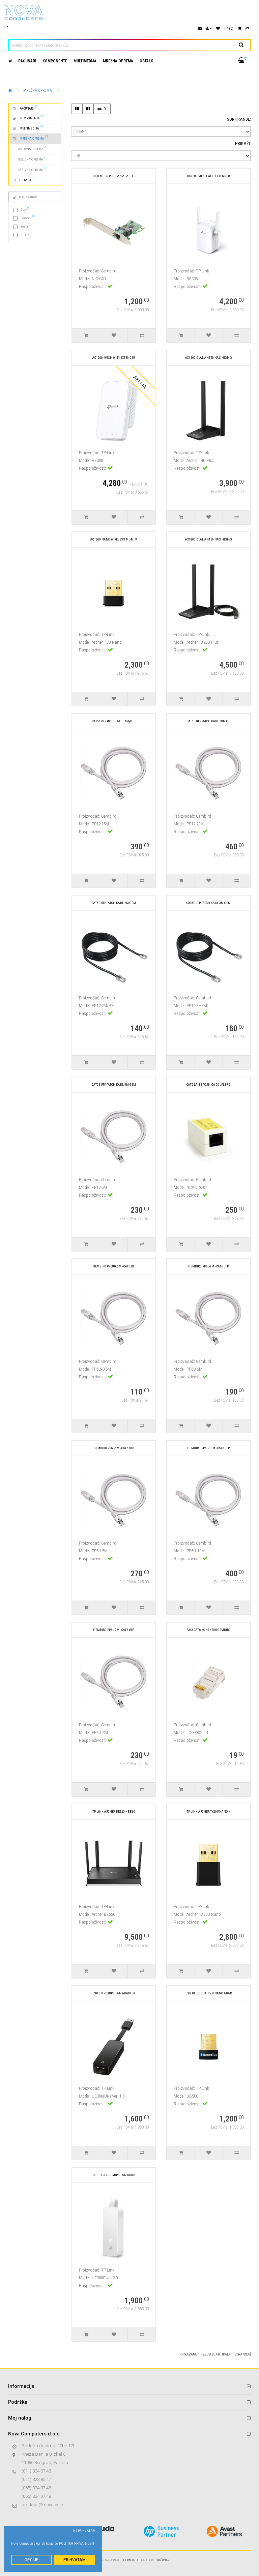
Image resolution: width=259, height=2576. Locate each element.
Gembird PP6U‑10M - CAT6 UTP (209, 1448)
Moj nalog (20, 2418)
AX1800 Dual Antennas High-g (209, 539)
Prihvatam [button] (75, 2560)
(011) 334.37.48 (36, 2471)
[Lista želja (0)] (218, 28)
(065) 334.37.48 (36, 2488)
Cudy (25, 209)
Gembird (28, 217)
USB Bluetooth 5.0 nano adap (209, 1993)
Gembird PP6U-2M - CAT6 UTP (209, 1266)
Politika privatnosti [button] (77, 2543)
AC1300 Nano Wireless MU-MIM (114, 539)
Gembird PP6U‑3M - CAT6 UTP (114, 1630)
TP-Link (28, 234)
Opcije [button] (31, 2560)
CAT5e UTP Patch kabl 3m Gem (209, 903)
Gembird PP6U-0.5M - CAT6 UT (114, 1266)
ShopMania (130, 2560)
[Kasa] (247, 28)
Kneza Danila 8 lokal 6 (44, 2454)
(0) (231, 28)
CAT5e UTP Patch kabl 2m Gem (114, 903)
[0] (104, 109)
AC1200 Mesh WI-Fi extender (208, 176)
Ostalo (147, 61)
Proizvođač (28, 197)
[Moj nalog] (209, 28)
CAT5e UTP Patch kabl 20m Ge (208, 721)
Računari (27, 61)
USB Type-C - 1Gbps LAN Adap (114, 2175)
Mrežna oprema (118, 61)
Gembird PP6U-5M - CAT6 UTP (114, 1448)
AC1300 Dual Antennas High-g (209, 358)
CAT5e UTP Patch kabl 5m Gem (114, 1085)
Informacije (21, 2386)
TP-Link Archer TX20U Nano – (208, 1811)
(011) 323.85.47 (36, 2479)
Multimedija (85, 61)
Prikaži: (243, 143)
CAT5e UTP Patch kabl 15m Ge (114, 721)
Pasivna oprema (30, 169)
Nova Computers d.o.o (34, 2434)
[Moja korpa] (239, 28)
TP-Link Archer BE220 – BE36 (114, 1811)
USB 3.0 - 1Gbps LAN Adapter (114, 1993)
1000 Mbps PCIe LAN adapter (114, 176)
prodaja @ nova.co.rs (43, 2505)
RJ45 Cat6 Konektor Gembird (209, 1630)
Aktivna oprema (29, 148)
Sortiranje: (239, 119)
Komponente (55, 61)
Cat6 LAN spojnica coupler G (209, 1085)
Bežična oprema (29, 158)
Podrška (18, 2402)
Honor (26, 226)
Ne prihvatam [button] (84, 2531)
